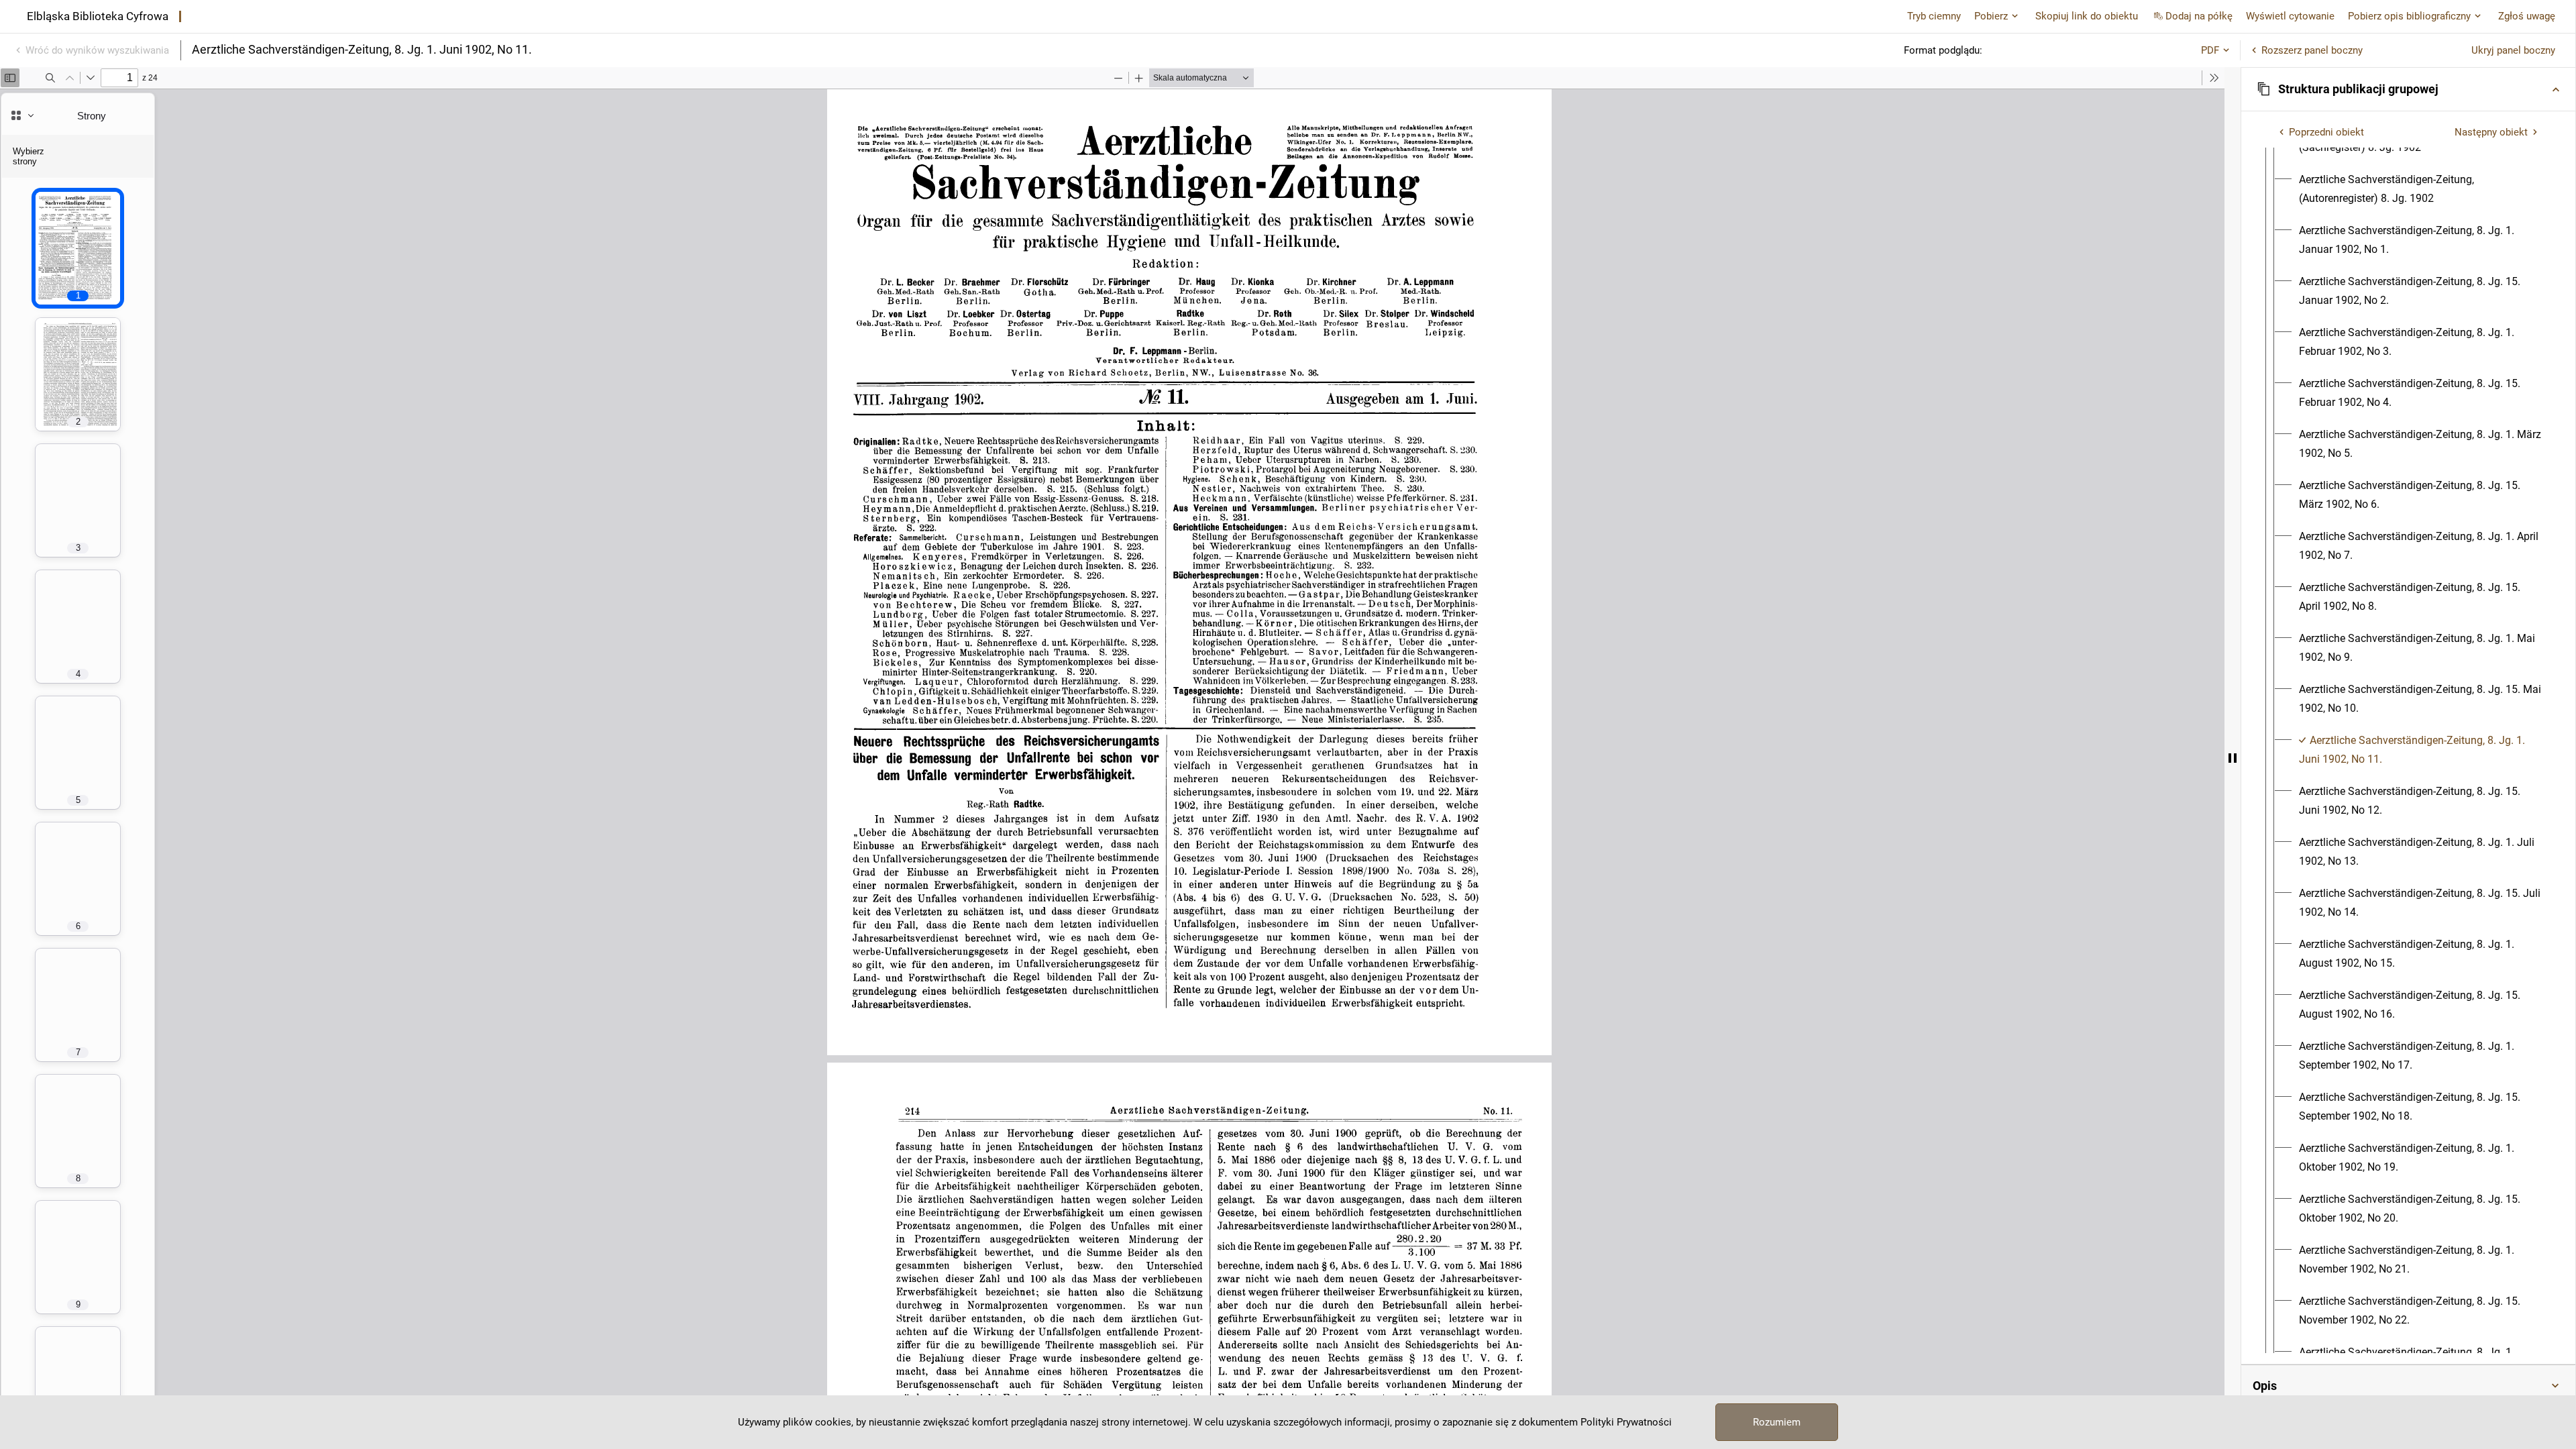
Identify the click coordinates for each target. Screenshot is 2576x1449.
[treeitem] (2408, 750)
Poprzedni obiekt (2326, 132)
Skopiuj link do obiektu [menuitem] (2087, 16)
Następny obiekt (2491, 132)
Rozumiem (1777, 1422)
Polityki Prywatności (1626, 1422)
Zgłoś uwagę (2527, 16)
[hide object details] (2233, 758)
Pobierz (1991, 16)
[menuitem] (2420, 189)
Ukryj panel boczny (2513, 50)
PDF (2210, 50)
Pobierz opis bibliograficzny (2409, 16)
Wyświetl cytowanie (2290, 16)
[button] (2408, 89)
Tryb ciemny (1934, 16)
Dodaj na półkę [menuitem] (2199, 16)
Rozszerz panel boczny (2312, 50)
